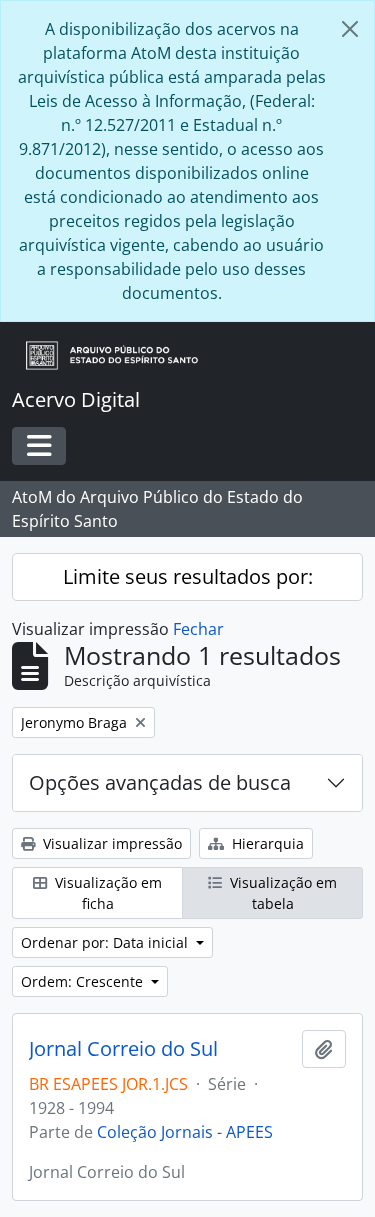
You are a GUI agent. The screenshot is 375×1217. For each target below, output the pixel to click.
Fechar (198, 629)
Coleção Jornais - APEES (185, 1132)
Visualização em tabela (281, 893)
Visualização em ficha (106, 893)
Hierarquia (266, 843)
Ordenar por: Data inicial (106, 942)
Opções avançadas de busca (160, 782)
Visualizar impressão (110, 843)
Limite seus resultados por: (188, 576)
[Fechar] (350, 29)
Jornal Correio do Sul (123, 1049)
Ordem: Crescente (84, 981)
